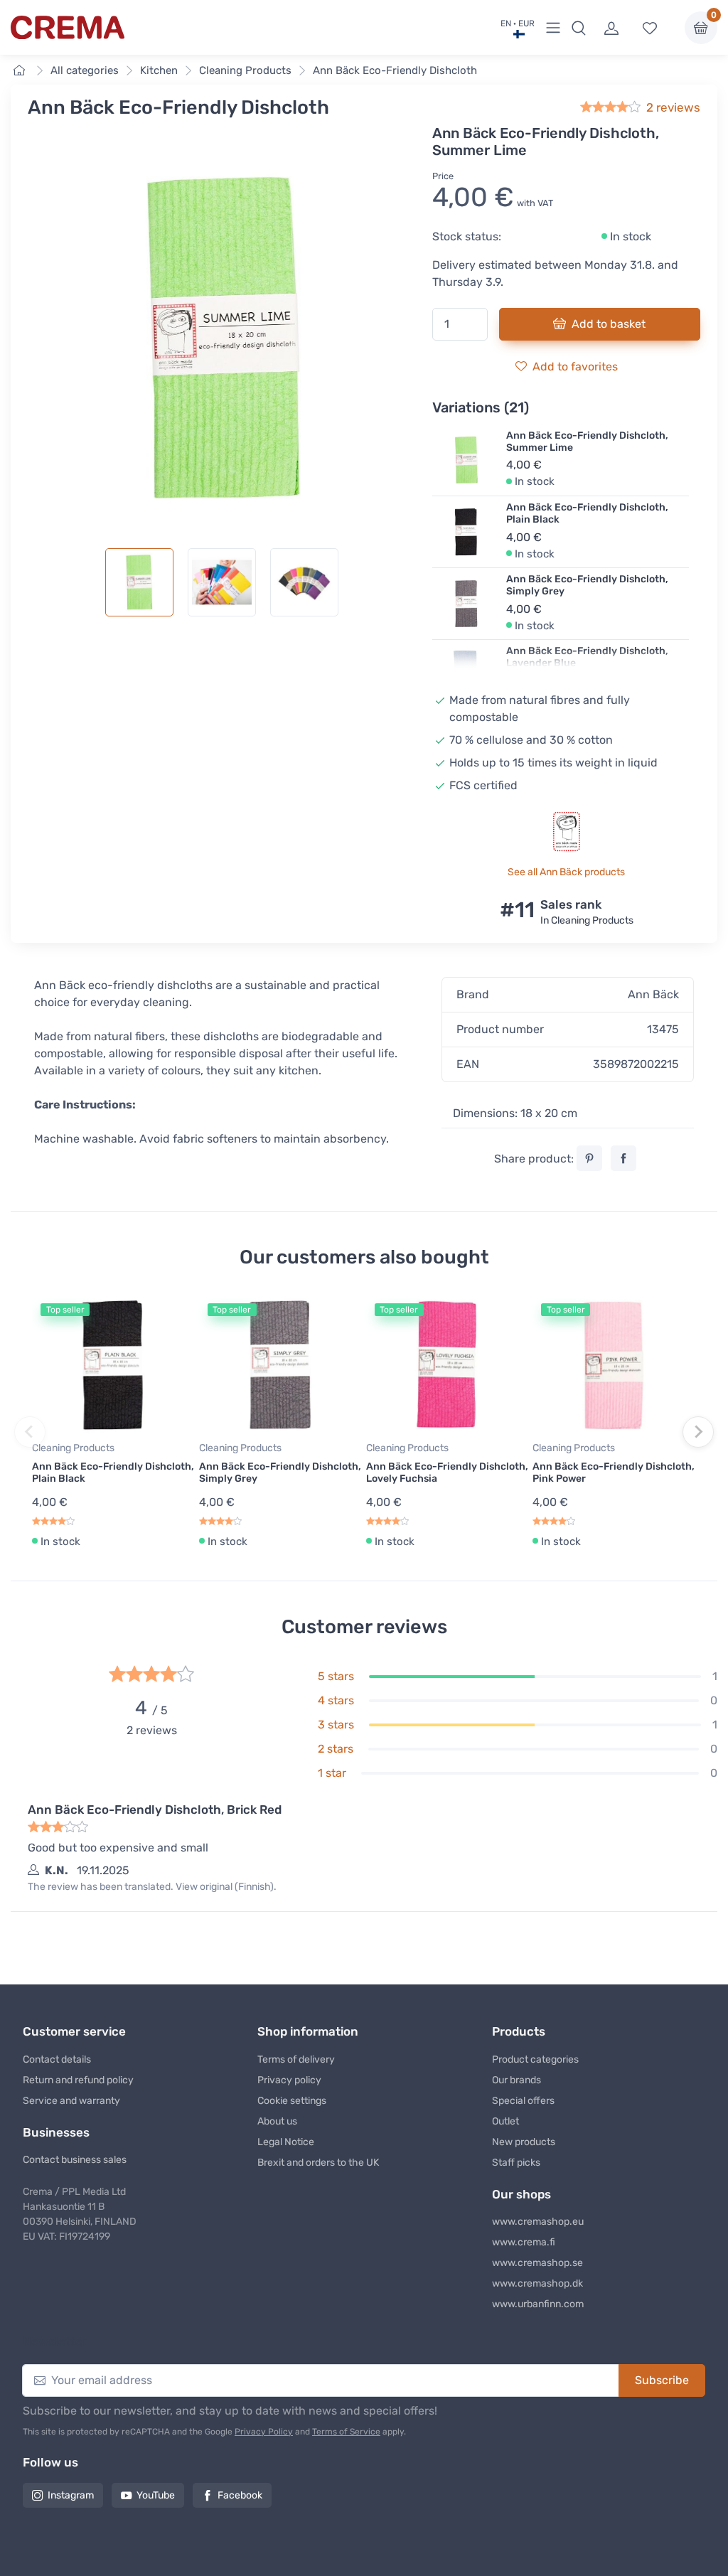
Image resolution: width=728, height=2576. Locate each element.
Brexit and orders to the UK (318, 2163)
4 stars (336, 1700)
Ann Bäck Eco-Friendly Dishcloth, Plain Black (587, 513)
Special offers (523, 2101)
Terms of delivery (296, 2059)
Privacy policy (289, 2080)
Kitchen (159, 70)
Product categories (535, 2059)
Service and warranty (71, 2101)
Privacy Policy (264, 2432)
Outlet (505, 2121)
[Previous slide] (30, 1432)
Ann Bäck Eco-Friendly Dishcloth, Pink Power (614, 1473)
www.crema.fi (524, 2242)
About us (277, 2121)
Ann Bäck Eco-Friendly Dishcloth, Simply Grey (587, 585)
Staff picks (516, 2163)
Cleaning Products (245, 70)
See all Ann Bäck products (566, 872)
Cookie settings (292, 2101)
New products (524, 2142)
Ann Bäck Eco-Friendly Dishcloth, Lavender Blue (587, 657)
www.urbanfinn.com (538, 2304)
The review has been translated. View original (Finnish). (152, 1887)
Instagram (71, 2495)
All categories (85, 70)
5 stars (336, 1676)
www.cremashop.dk (537, 2283)
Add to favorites (575, 367)
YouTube (156, 2495)
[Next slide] (698, 1432)
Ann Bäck (653, 994)
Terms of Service (346, 2432)
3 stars (336, 1725)
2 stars (336, 1749)
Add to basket (609, 324)
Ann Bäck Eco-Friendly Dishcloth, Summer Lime (587, 442)
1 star (332, 1773)
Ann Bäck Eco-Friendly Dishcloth (395, 70)
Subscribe (662, 2380)
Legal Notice (286, 2142)
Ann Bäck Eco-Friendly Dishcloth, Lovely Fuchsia (447, 1473)
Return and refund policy (78, 2080)
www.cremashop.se (537, 2263)
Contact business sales (75, 2160)
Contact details (57, 2059)
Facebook (240, 2495)
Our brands (516, 2080)
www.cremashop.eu (538, 2222)
